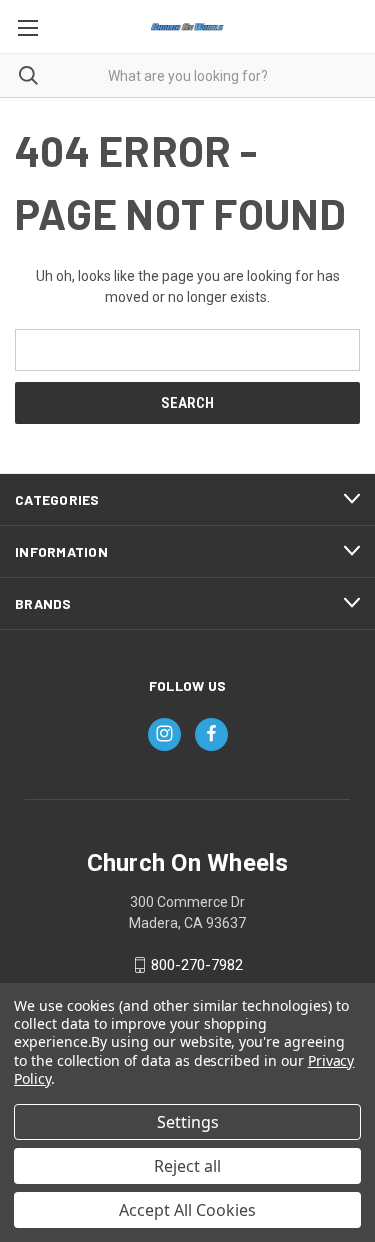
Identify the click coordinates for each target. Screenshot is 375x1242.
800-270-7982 (197, 965)
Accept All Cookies (187, 1210)
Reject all (187, 1166)
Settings (188, 1122)
